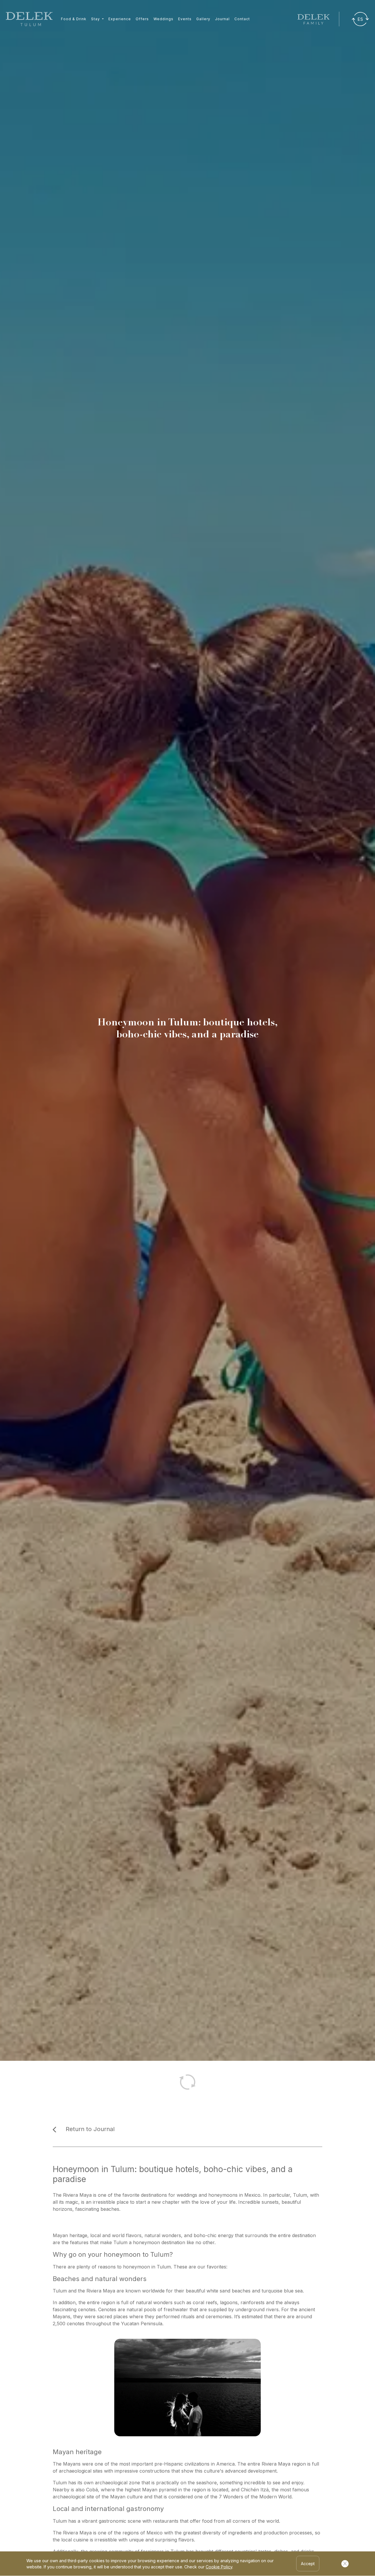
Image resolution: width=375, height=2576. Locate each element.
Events (185, 19)
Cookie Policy (219, 2567)
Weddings (163, 19)
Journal (222, 19)
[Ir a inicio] (29, 19)
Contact (242, 19)
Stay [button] (96, 19)
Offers (142, 19)
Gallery (203, 19)
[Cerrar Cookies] (345, 2564)
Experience (120, 19)
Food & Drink (74, 19)
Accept (308, 2564)
